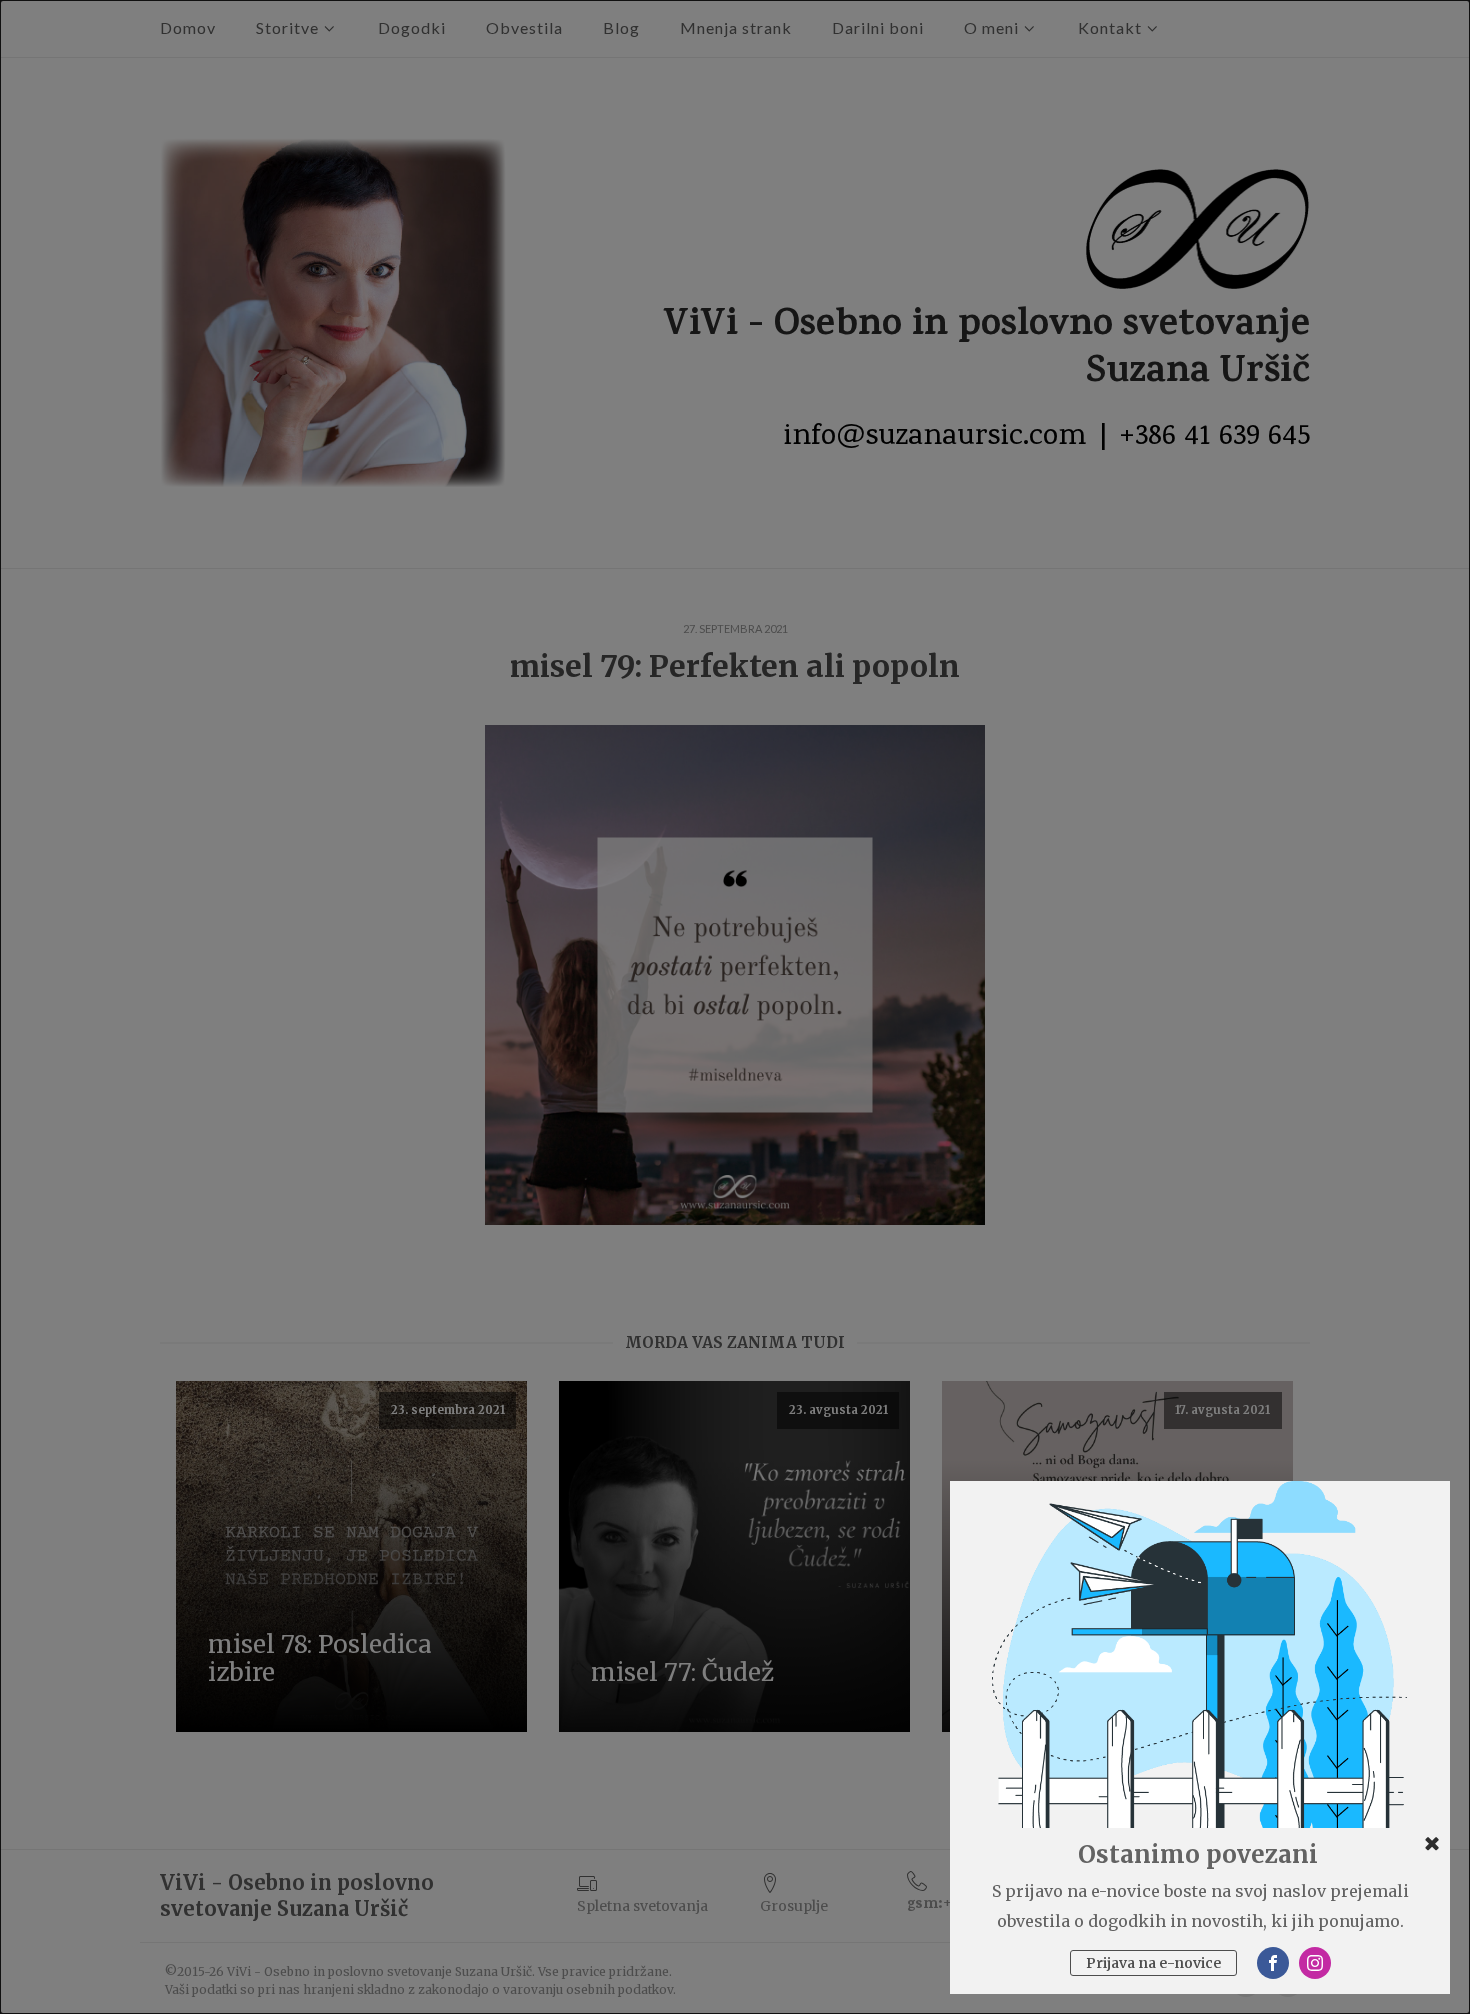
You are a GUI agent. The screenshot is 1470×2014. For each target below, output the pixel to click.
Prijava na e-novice (1153, 1963)
